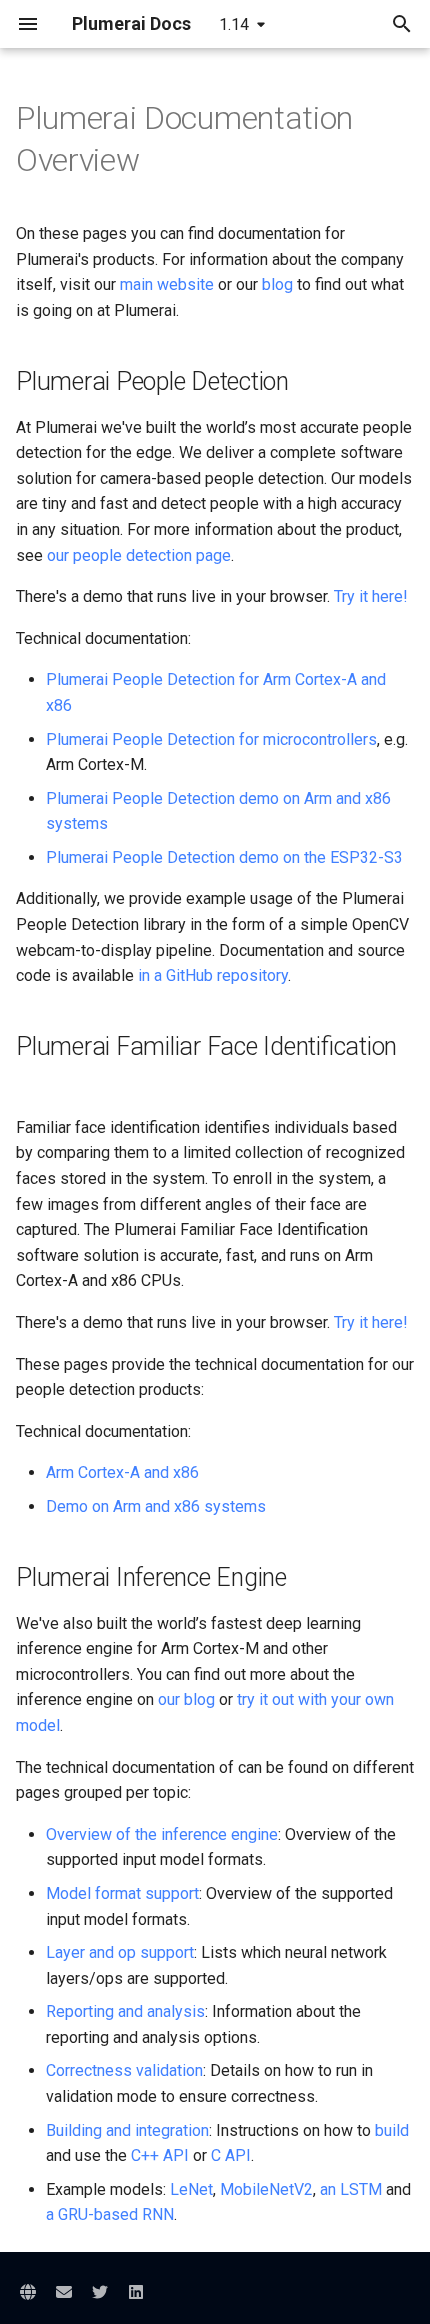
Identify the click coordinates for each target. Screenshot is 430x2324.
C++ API (160, 2155)
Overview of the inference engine (162, 1834)
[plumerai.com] (28, 2292)
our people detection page (139, 555)
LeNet (191, 2189)
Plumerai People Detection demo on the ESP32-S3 (224, 857)
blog (277, 284)
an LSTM (351, 2189)
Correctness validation (124, 2070)
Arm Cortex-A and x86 (122, 1472)
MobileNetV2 (266, 2189)
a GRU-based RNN (110, 2214)
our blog (186, 1699)
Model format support (122, 1893)
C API (231, 2155)
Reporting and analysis (125, 2011)
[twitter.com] (100, 2292)
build (392, 2130)
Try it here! (371, 596)
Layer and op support (120, 1952)
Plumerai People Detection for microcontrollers (211, 739)
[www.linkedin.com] (136, 2292)
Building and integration (127, 2130)
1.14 (234, 24)
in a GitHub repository (213, 975)
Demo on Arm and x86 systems (156, 1506)
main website (167, 284)
